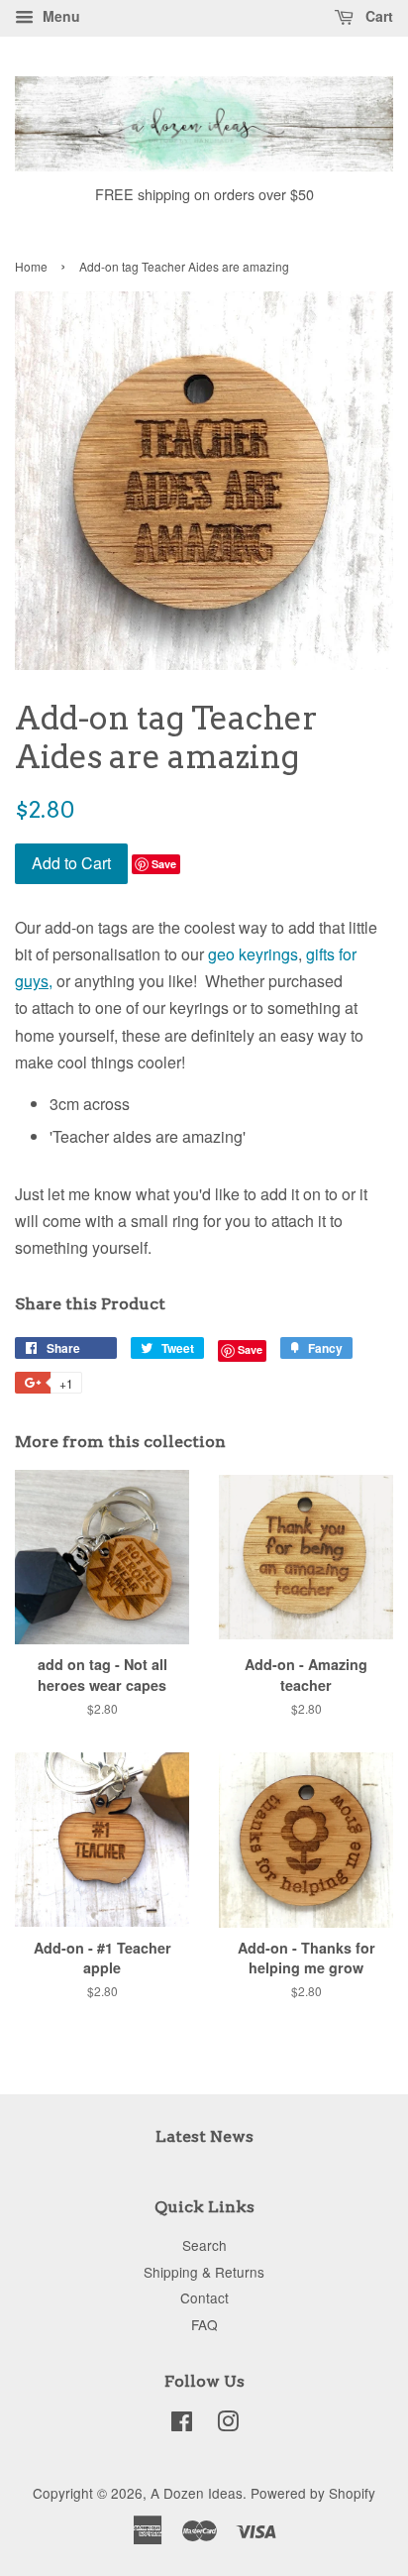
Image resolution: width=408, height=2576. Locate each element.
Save (164, 864)
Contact (204, 2297)
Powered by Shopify (313, 2493)
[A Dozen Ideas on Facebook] (182, 2424)
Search (204, 2245)
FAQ (204, 2324)
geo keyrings (253, 954)
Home (31, 266)
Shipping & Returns (204, 2272)
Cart (377, 16)
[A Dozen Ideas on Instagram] (228, 2424)
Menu (59, 16)
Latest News (204, 2136)
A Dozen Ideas (197, 2493)
